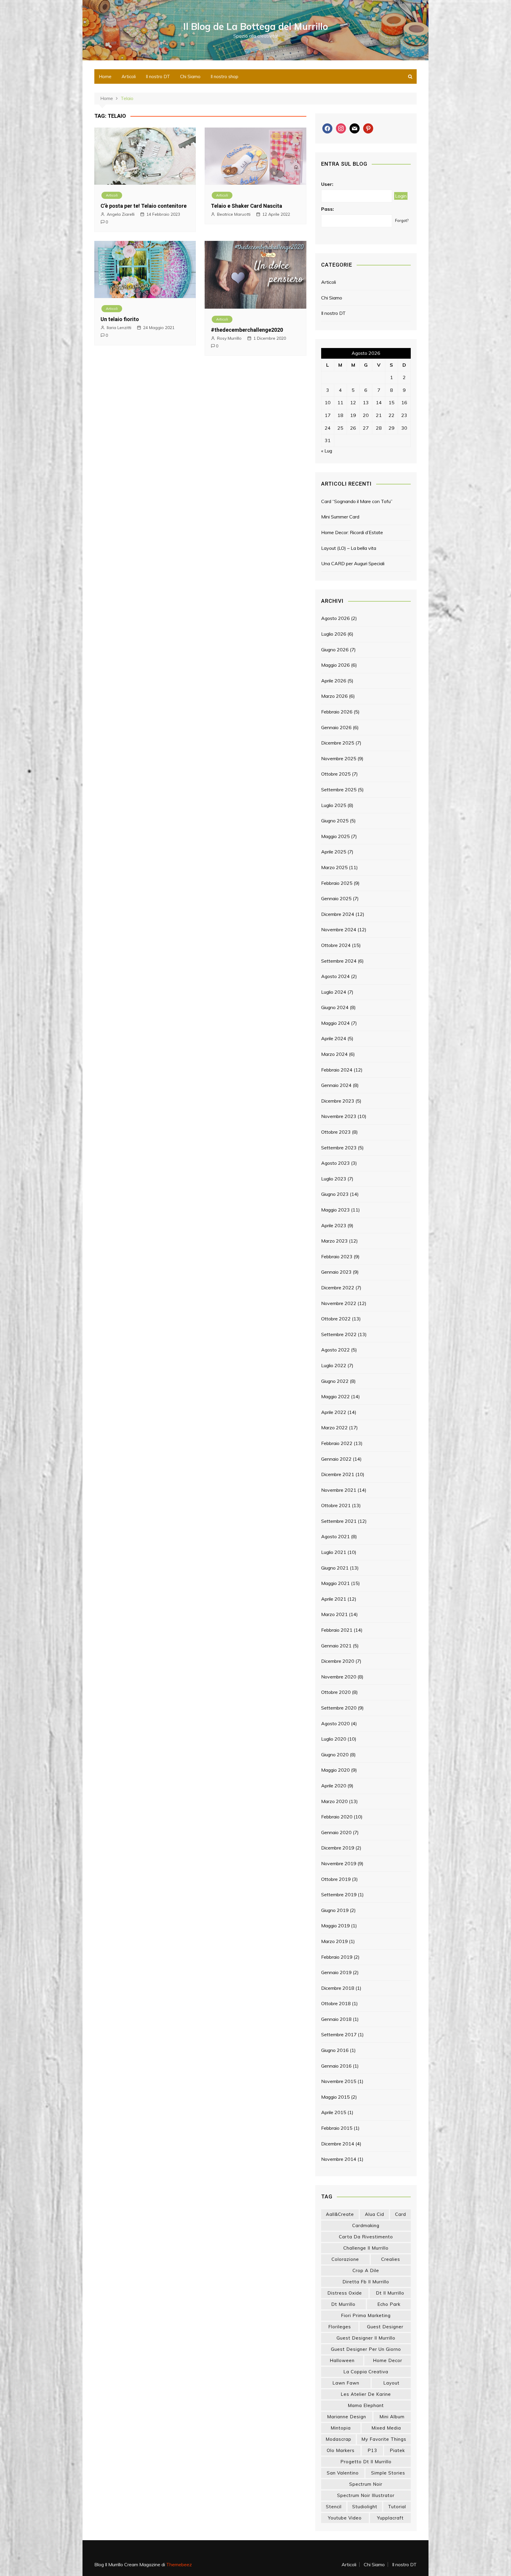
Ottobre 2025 (336, 774)
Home (105, 76)
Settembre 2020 (339, 1708)
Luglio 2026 (334, 634)
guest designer (385, 2327)
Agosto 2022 (335, 1350)
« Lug (327, 451)
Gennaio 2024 (336, 1085)
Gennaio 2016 (336, 2066)
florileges (340, 2327)
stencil (334, 2507)
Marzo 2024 (334, 1054)
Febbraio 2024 (337, 1070)
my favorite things (384, 2439)
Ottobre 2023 (336, 1132)
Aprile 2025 (334, 852)
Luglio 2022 (334, 1365)
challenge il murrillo (366, 2248)
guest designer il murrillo (366, 2338)
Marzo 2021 (334, 1614)
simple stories (388, 2473)
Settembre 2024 (339, 961)
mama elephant (366, 2405)
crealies (391, 2259)
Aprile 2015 (334, 2112)
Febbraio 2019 (337, 1957)
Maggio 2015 (335, 2097)
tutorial (397, 2507)
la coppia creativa (366, 2372)
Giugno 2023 (335, 1194)
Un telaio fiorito (120, 319)
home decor (388, 2360)
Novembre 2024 (339, 929)
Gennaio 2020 (336, 1832)
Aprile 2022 (334, 1412)
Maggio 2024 (335, 1023)
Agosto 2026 (335, 618)
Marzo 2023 (334, 1241)
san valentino (343, 2473)
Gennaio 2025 (336, 898)
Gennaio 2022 (336, 1459)
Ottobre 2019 (336, 1879)
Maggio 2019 (335, 1926)
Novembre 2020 (339, 1677)
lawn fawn (346, 2383)
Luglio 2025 (334, 805)
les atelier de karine (366, 2394)
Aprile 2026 (334, 681)
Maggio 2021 (335, 1583)
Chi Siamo (190, 76)
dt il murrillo (390, 2293)
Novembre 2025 (339, 758)
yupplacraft (390, 2518)
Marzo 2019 (334, 1941)
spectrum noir (366, 2484)
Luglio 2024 (334, 992)
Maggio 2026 (335, 665)
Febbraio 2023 (337, 1256)
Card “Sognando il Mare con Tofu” (357, 501)
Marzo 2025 (334, 867)
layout (391, 2383)
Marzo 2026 (334, 696)
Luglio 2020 (334, 1739)
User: (327, 184)
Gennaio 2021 (336, 1646)
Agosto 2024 (335, 976)
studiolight (365, 2507)
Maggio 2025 (335, 836)
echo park (389, 2304)
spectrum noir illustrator (366, 2495)
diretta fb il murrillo (366, 2282)
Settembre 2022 (339, 1334)
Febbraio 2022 (337, 1443)
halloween (342, 2360)
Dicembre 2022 (338, 1288)
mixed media (386, 2428)
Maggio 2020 (335, 1770)
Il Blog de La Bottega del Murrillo (256, 26)
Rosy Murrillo (229, 338)
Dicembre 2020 (338, 1661)
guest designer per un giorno (366, 2349)
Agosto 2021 (335, 1536)
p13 (372, 2450)
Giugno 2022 (335, 1381)
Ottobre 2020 (336, 1692)
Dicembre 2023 (338, 1101)
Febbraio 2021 (337, 1630)
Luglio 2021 (334, 1552)
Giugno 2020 (335, 1755)
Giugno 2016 (335, 2050)
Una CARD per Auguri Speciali (353, 563)
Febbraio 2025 (337, 883)
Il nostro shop (224, 76)
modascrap (338, 2439)
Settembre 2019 (339, 1894)
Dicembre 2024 (338, 914)
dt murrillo (343, 2304)
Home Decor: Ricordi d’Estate (352, 532)
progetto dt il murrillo (366, 2462)
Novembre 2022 (339, 1303)
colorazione (345, 2259)
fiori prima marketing (366, 2315)
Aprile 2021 (334, 1599)
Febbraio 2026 (337, 712)
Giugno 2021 (335, 1568)
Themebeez (179, 2564)
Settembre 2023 (339, 1148)
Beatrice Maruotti (234, 214)
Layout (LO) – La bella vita (349, 548)
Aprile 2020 (334, 1786)
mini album (392, 2417)
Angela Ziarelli (121, 214)
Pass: (328, 209)
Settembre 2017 (339, 2034)
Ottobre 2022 (336, 1319)
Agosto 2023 (335, 1163)
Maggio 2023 (335, 1210)
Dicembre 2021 (338, 1474)
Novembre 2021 (339, 1490)
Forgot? (402, 220)
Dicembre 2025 (338, 743)
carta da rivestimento (366, 2237)
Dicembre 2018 (338, 1988)
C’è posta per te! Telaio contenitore (144, 206)
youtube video (345, 2518)
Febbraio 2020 (337, 1817)
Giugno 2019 (335, 1910)
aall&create (340, 2214)
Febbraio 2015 (337, 2128)
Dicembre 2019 (338, 1848)
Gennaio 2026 (336, 727)
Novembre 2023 (339, 1116)
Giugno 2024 (335, 1007)
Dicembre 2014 (338, 2144)
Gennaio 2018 (336, 2019)
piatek (397, 2450)
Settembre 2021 (339, 1521)
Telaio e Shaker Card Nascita (246, 206)
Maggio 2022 (335, 1396)
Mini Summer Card (340, 517)
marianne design (347, 2417)
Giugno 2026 (335, 650)
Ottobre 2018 (336, 2003)
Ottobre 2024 (336, 945)
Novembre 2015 (339, 2081)
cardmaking (366, 2225)
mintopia (341, 2428)
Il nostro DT (158, 76)
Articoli (129, 76)
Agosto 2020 (335, 1723)
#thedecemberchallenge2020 (247, 330)
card (401, 2214)
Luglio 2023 (334, 1179)
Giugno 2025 (335, 821)
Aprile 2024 (334, 1038)
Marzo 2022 (334, 1428)
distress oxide (345, 2293)
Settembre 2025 (339, 790)
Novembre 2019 (339, 1863)
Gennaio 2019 (336, 1972)
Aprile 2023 (334, 1225)
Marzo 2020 (334, 1801)
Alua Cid (375, 2214)
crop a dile (366, 2270)
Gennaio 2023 (336, 1272)
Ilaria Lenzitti (119, 328)
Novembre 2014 (339, 2159)
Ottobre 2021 (336, 1505)
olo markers (341, 2450)
